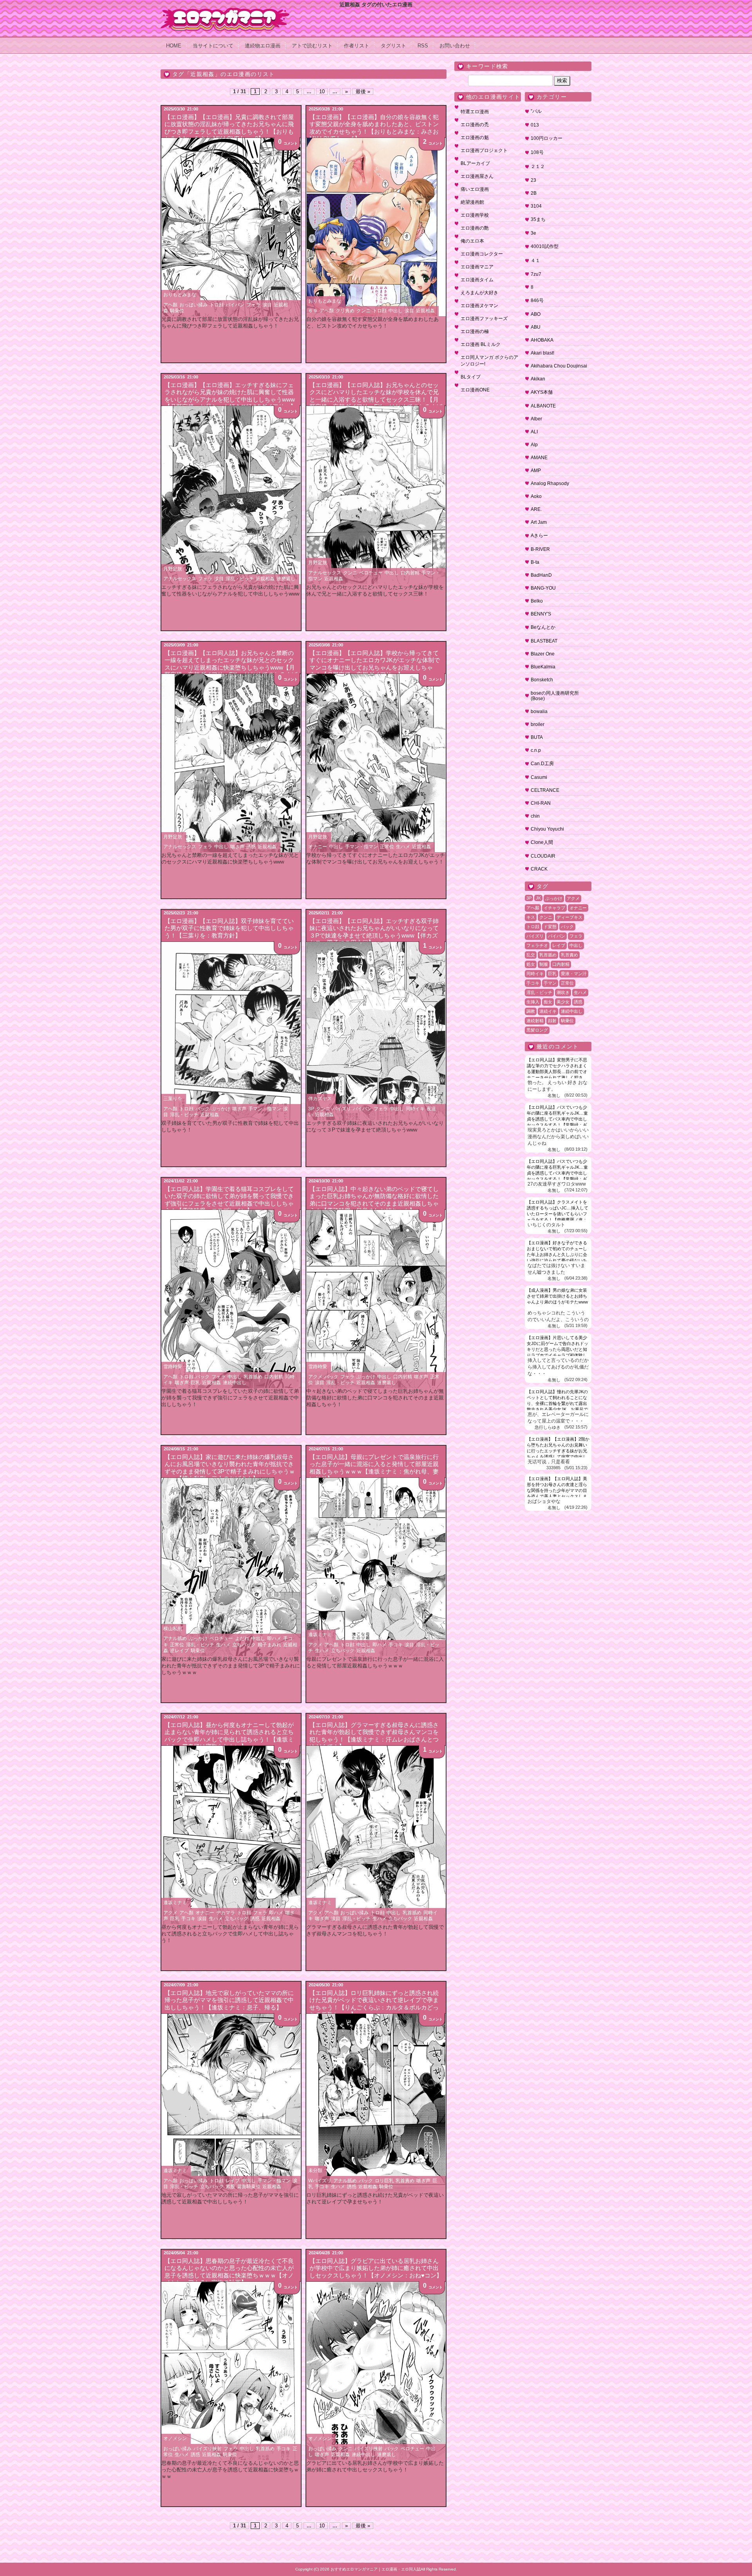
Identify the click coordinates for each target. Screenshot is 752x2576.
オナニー (318, 847)
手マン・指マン (362, 847)
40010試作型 (545, 246)
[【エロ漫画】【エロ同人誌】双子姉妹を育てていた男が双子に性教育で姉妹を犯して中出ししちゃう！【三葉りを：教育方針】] (231, 1031)
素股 (230, 2187)
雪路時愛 (173, 1367)
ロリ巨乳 (384, 2181)
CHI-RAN (541, 803)
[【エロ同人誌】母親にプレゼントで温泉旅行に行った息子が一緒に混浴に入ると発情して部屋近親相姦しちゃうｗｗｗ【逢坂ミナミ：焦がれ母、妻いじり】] (376, 1567)
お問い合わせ (455, 46)
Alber (536, 419)
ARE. (536, 509)
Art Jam (539, 522)
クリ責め (345, 311)
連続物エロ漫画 (263, 46)
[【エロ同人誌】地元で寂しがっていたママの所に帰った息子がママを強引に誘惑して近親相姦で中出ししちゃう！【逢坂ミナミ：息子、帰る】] (231, 2103)
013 (535, 125)
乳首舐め (253, 1377)
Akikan (538, 379)
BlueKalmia (543, 667)
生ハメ (403, 847)
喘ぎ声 (237, 847)
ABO (536, 314)
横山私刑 (173, 1629)
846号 (537, 301)
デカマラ (226, 1913)
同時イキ (415, 1109)
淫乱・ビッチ (240, 579)
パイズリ (342, 1109)
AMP (536, 471)
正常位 (387, 847)
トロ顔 (217, 305)
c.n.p (536, 750)
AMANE (539, 458)
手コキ (396, 1645)
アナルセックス (180, 579)
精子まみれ (269, 1645)
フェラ (253, 305)
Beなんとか (543, 627)
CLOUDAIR (543, 856)
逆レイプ (179, 1651)
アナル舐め (175, 1638)
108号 (537, 152)
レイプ (233, 2181)
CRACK (539, 869)
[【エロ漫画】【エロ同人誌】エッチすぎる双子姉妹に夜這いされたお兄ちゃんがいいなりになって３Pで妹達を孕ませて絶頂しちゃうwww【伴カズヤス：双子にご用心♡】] (376, 1031)
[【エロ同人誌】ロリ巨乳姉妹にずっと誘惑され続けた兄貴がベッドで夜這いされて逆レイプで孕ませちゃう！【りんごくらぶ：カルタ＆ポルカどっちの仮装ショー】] (376, 2103)
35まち (538, 219)
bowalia (539, 711)
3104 (536, 206)
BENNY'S (541, 614)
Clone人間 (542, 842)
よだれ (242, 1638)
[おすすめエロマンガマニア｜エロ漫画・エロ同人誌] (225, 11)
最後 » (363, 91)
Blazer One (543, 654)
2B (534, 193)
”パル (536, 111)
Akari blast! (542, 353)
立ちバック (244, 1645)
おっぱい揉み (193, 305)
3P (311, 1109)
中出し (396, 311)
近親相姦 (425, 311)
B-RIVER (540, 549)
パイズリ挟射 (208, 2449)
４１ (535, 261)
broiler (538, 724)
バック (202, 1109)
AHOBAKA (542, 340)
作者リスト (357, 46)
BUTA (537, 737)
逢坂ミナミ (320, 1635)
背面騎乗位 (249, 2187)
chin (535, 816)
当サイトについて (213, 46)
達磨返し (286, 579)
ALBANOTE (543, 406)
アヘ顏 (170, 305)
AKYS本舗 (542, 392)
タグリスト (393, 46)
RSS (423, 46)
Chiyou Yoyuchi (547, 829)
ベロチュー (371, 573)
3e (533, 233)
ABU (536, 327)
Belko (537, 601)
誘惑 (251, 847)
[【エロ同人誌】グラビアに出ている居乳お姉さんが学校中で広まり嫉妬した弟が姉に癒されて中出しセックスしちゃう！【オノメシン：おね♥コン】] (376, 2371)
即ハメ (274, 1638)
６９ (313, 311)
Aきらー (539, 536)
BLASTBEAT (544, 641)
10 (322, 91)
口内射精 (410, 573)
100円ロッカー (547, 138)
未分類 (315, 2171)
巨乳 (195, 1383)
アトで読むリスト (312, 46)
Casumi (539, 777)
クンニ (363, 311)
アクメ (315, 1377)
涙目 (267, 305)
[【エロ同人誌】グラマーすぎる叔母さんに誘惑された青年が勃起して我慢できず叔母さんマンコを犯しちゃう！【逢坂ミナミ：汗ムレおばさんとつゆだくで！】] (376, 1835)
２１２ (538, 167)
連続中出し (235, 1383)
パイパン (235, 305)
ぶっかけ (221, 1109)
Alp (534, 445)
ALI (534, 432)
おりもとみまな (180, 295)
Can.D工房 (542, 764)
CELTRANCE (545, 790)
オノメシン (175, 2438)
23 (533, 180)
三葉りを (173, 1099)
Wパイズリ (320, 2181)
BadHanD (541, 575)
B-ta (535, 562)
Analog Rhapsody (550, 483)
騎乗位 (177, 311)
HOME (174, 46)
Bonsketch (542, 680)
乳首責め (405, 2181)
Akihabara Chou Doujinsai (559, 366)
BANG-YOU (543, 588)
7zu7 (536, 274)
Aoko (536, 496)
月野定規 (173, 569)
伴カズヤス (320, 1099)
